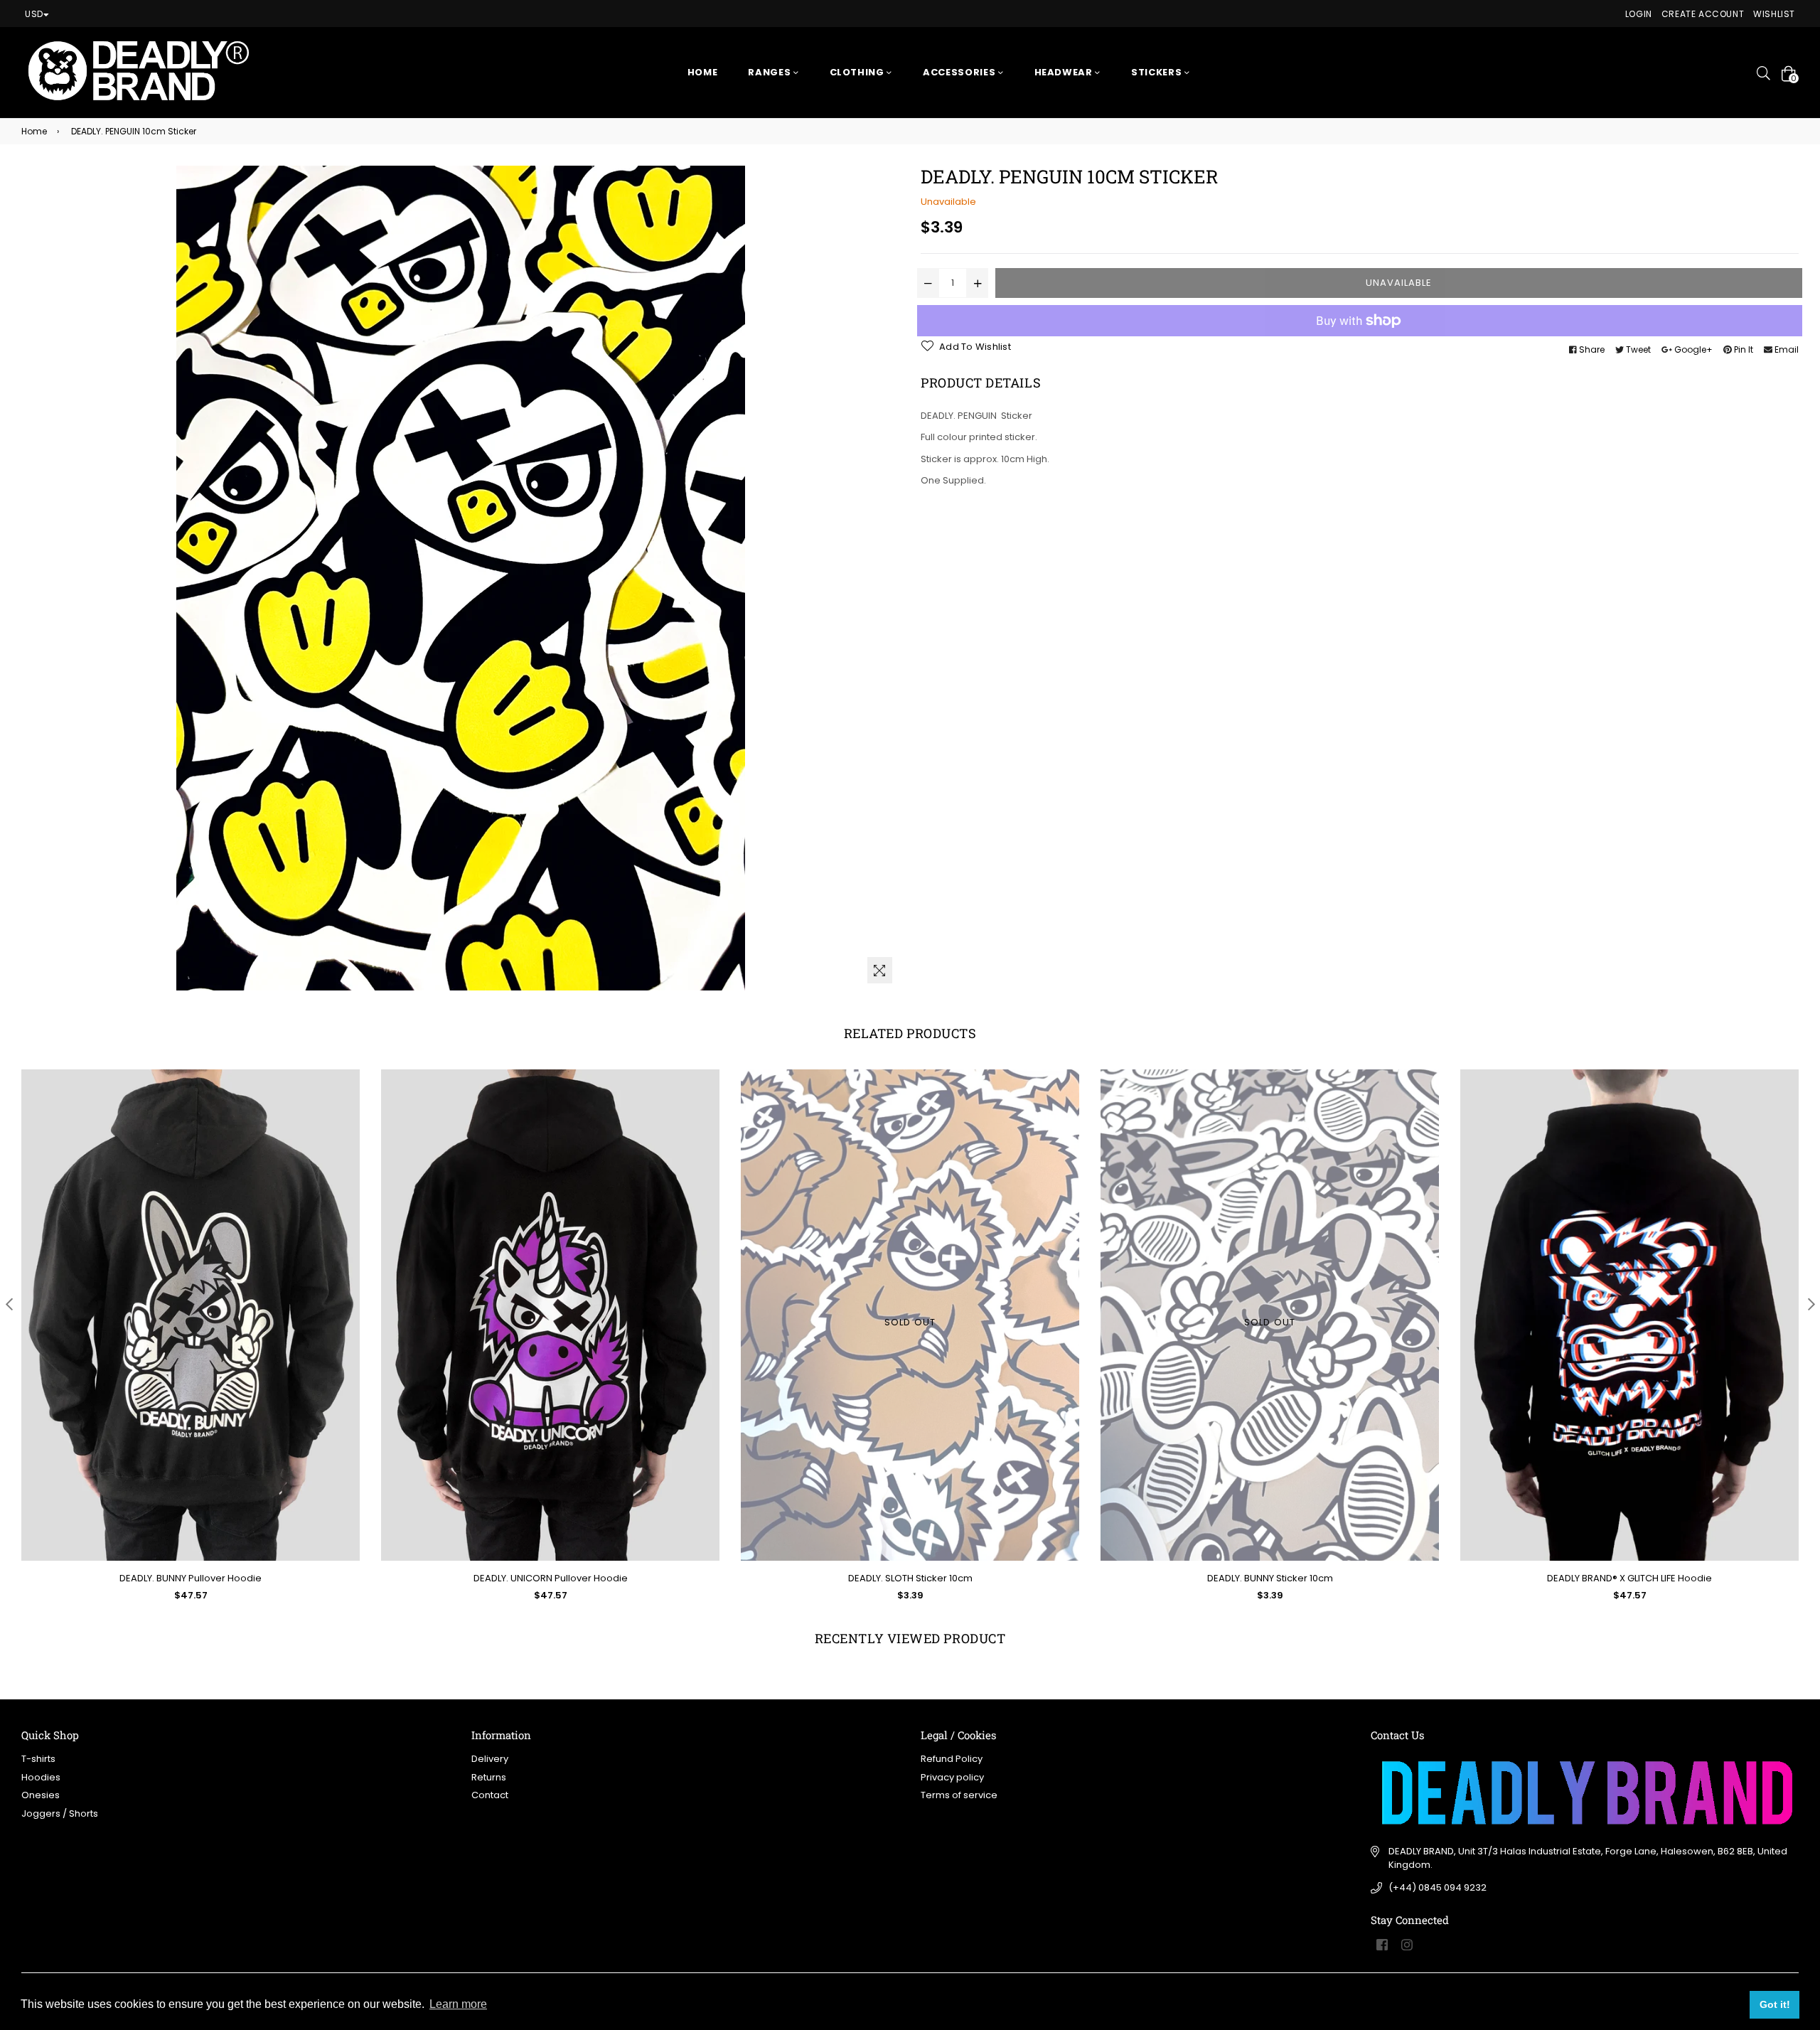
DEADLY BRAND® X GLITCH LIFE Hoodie (1629, 1578)
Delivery (490, 1759)
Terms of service (959, 1795)
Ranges (771, 72)
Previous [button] (9, 1304)
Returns (489, 1777)
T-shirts (38, 1759)
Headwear (1065, 72)
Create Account (1703, 14)
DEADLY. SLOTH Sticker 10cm (910, 1578)
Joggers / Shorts (60, 1813)
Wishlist (1774, 14)
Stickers (1158, 72)
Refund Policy (952, 1759)
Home (703, 72)
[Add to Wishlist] (344, 1132)
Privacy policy (952, 1777)
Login (1639, 14)
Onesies (41, 1795)
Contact (490, 1795)
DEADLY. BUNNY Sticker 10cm (1270, 1578)
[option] (180, 1346)
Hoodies (41, 1777)
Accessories (960, 72)
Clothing (858, 72)
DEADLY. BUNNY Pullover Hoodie (191, 1578)
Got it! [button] (1775, 2004)
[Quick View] (344, 1103)
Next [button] (1811, 1304)
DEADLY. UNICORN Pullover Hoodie (551, 1578)
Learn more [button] (458, 2004)
